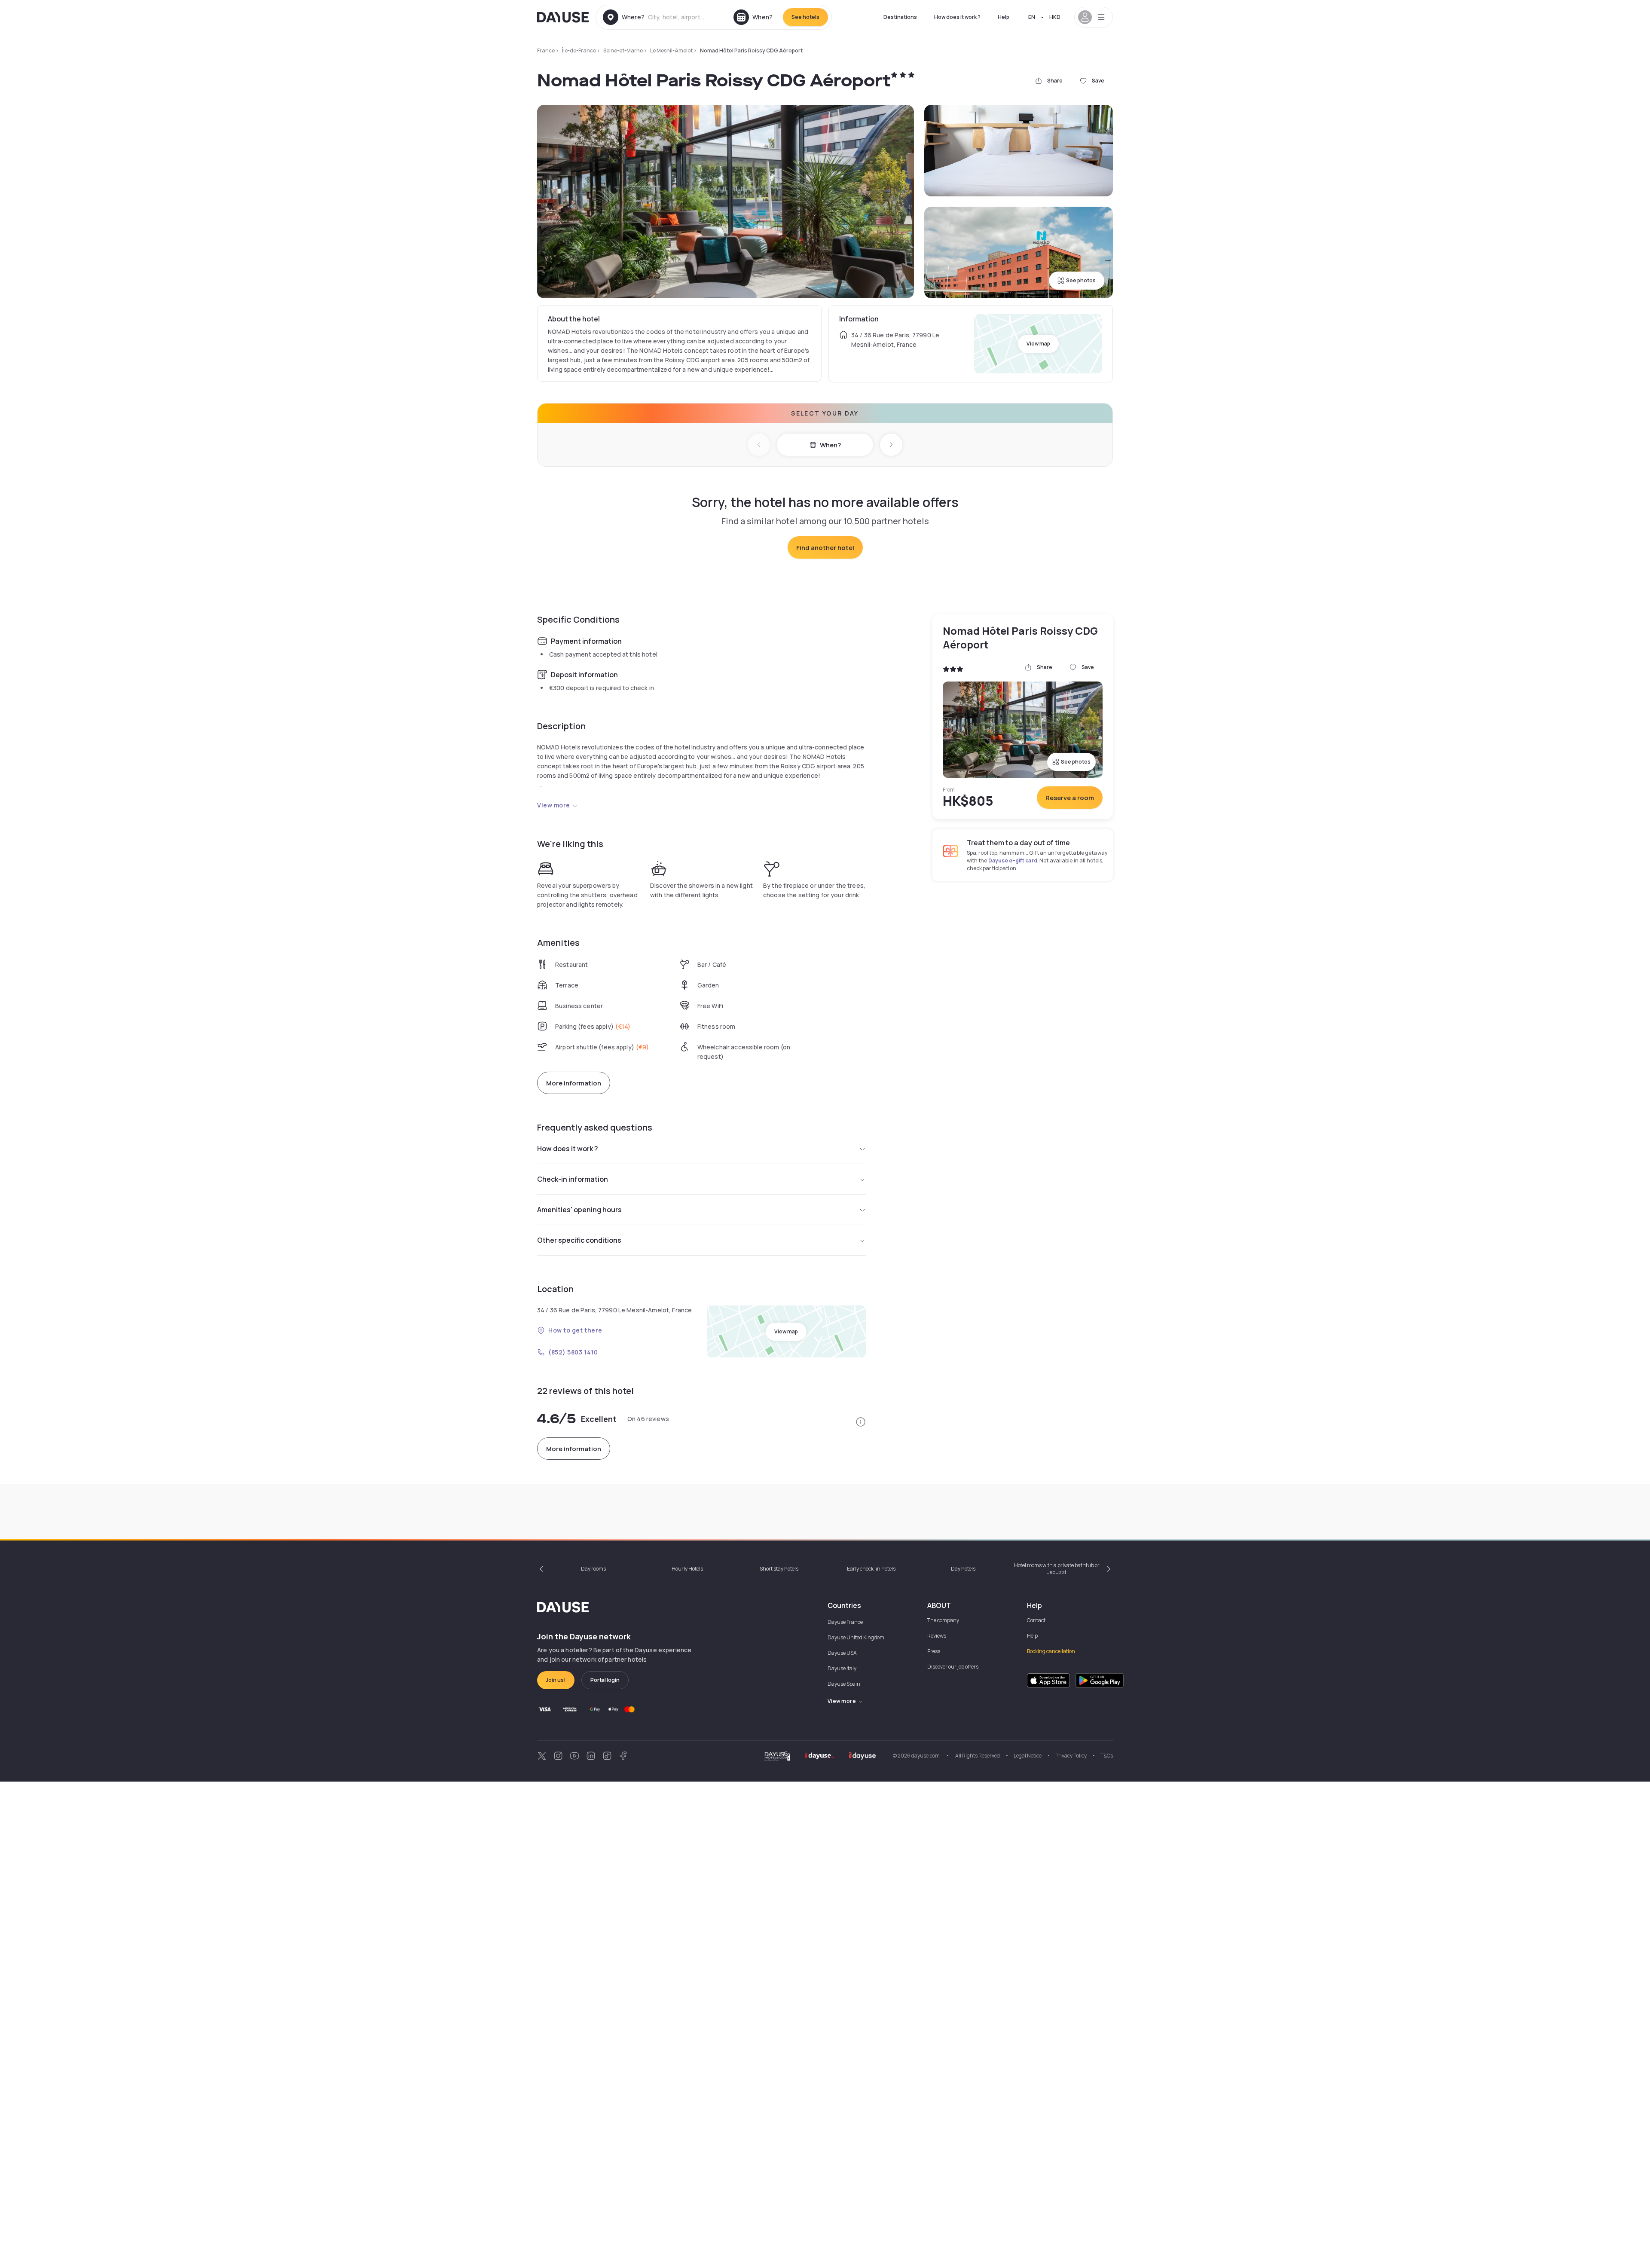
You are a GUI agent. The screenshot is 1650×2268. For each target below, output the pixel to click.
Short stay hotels (779, 1569)
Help (1004, 17)
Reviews (937, 1636)
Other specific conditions (579, 1240)
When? (830, 445)
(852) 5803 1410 (573, 1352)
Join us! (556, 1680)
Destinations (900, 17)
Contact (1036, 1620)
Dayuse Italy (842, 1668)
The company (943, 1620)
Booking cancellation (1051, 1651)
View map (1038, 344)
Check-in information (573, 1179)
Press (934, 1651)
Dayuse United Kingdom (856, 1637)
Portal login (605, 1680)
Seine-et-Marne (623, 50)
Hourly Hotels (687, 1569)
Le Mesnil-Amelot (671, 50)
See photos (1081, 280)
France (546, 50)
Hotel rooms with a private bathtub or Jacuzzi (1057, 1569)
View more (554, 805)
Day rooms (593, 1569)
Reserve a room (1070, 798)
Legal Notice (1028, 1756)
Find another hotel (825, 548)
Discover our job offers (953, 1667)
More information (574, 1083)
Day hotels (963, 1569)
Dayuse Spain (844, 1684)
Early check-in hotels (871, 1569)
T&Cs (1107, 1756)
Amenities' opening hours (579, 1210)
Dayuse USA (842, 1653)
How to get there (575, 1330)
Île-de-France (579, 50)
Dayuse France (845, 1622)
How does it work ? (957, 17)
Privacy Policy (1071, 1756)
